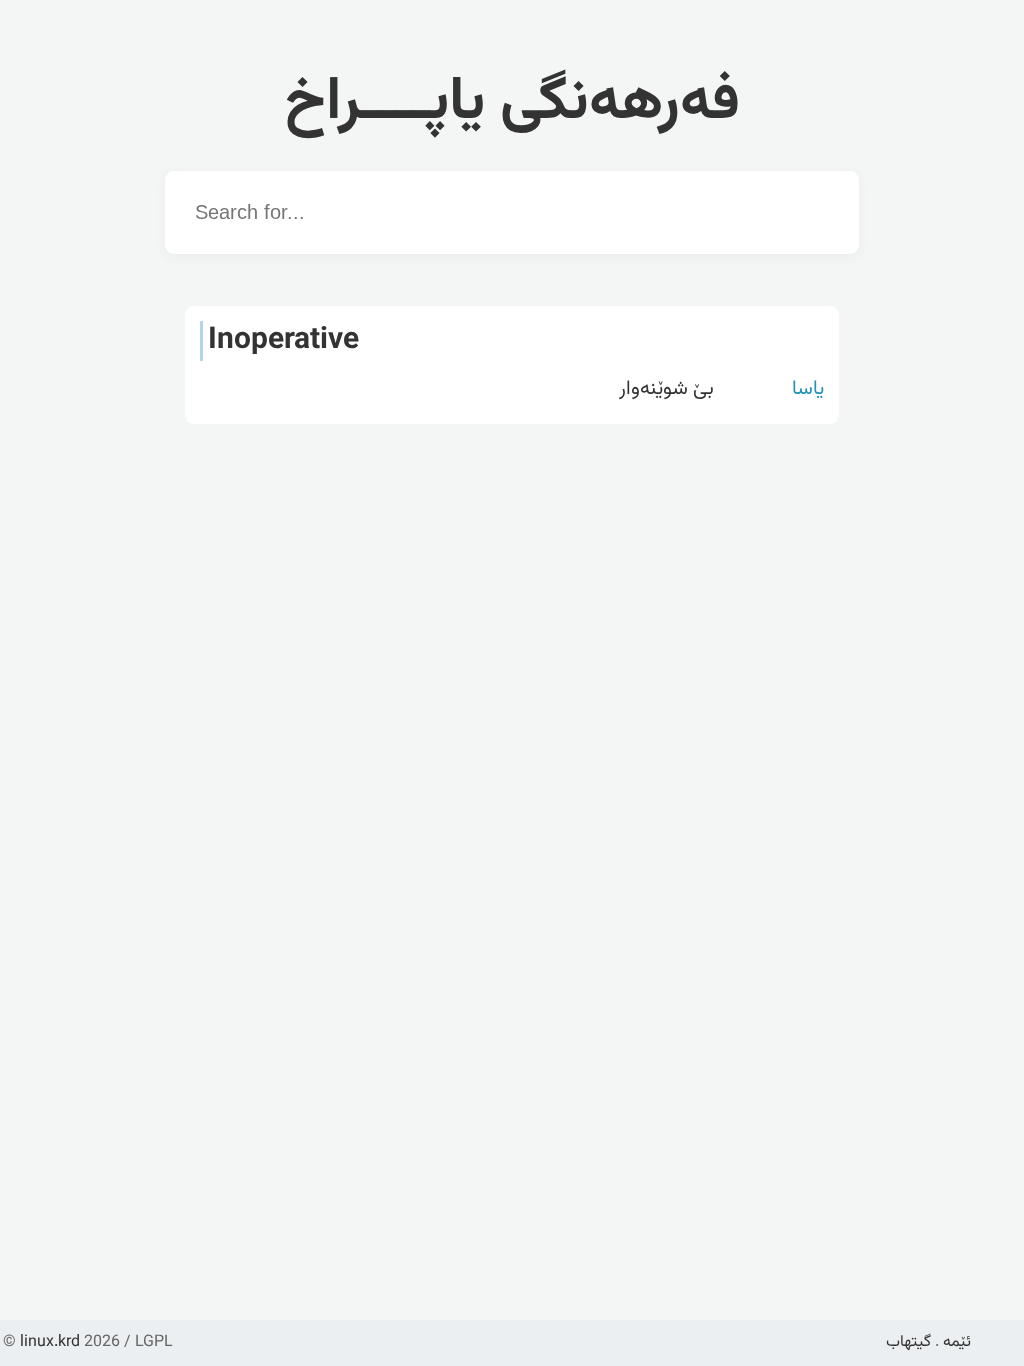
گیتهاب (908, 1342)
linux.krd (50, 1342)
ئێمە (957, 1342)
